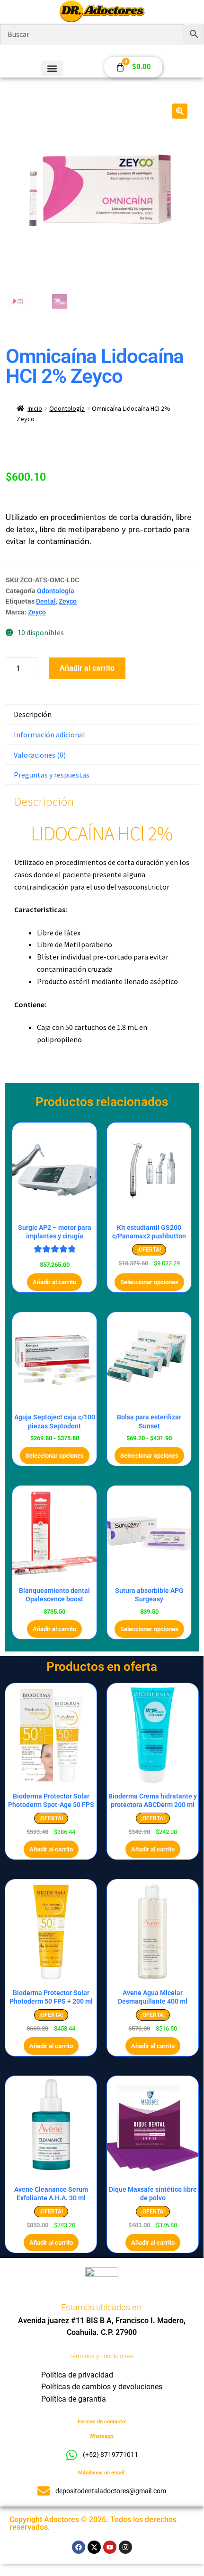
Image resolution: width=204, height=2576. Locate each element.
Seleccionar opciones (149, 1282)
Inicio (35, 408)
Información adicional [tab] (49, 735)
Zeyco (68, 601)
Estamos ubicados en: (102, 2307)
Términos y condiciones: (102, 2356)
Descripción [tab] (33, 714)
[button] (52, 68)
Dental (46, 601)
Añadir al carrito (87, 668)
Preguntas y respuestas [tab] (52, 775)
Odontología (67, 408)
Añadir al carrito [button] (54, 1282)
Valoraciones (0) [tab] (40, 755)
